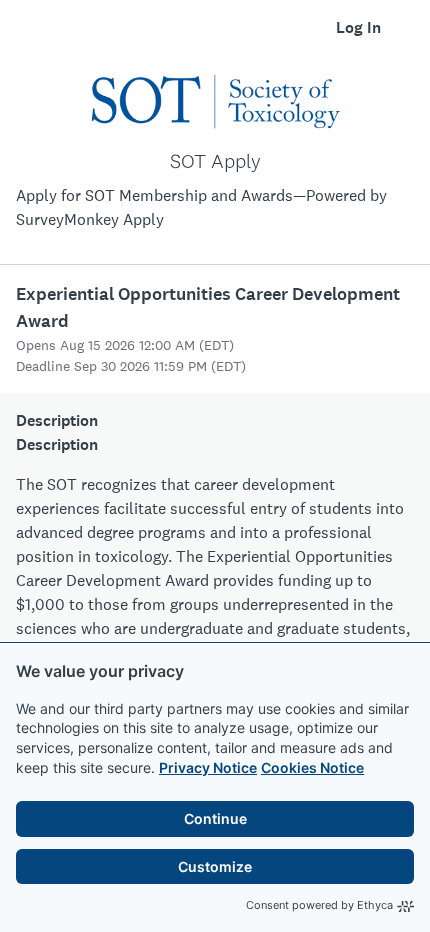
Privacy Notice (208, 767)
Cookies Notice (312, 767)
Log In (358, 27)
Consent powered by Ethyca (319, 905)
